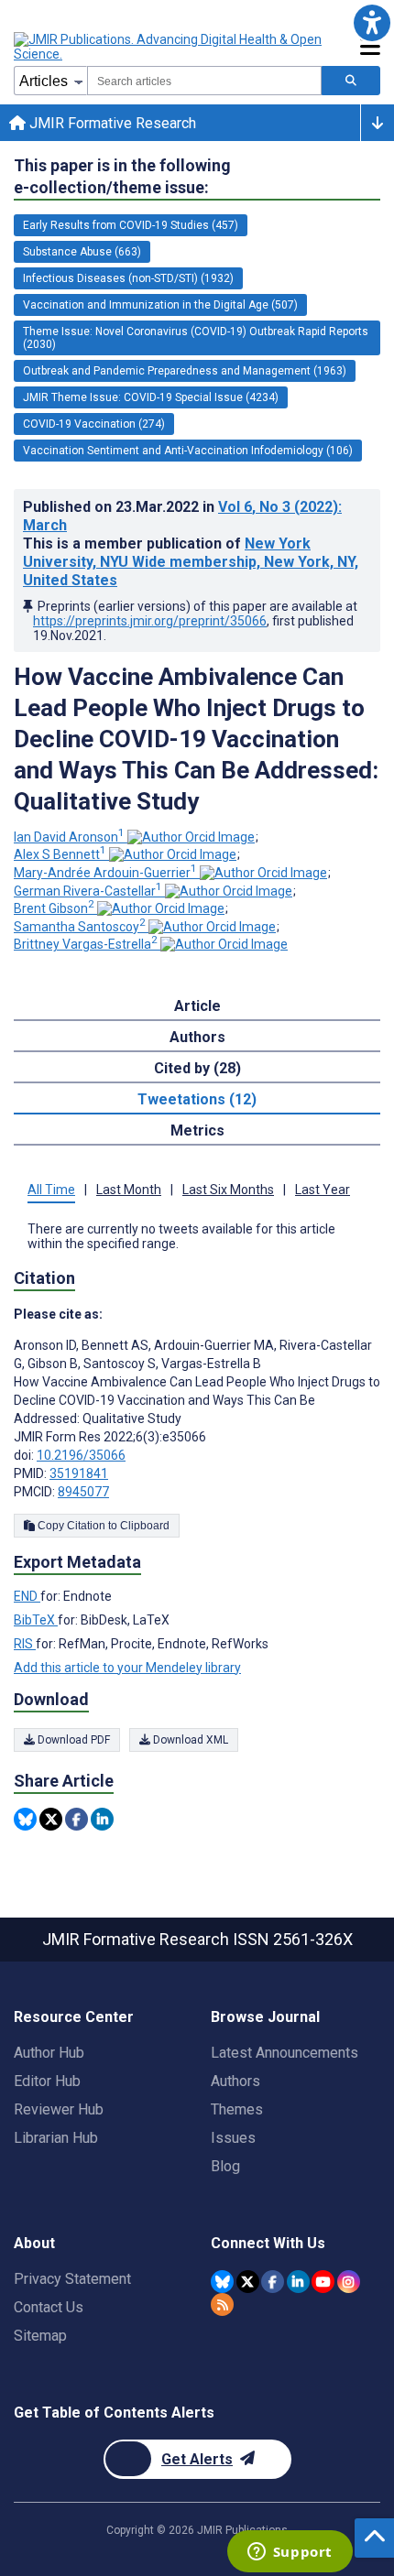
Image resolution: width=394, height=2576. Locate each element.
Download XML (189, 1740)
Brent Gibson (54, 908)
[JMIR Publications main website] (170, 47)
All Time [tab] (51, 1190)
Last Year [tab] (323, 1190)
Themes (237, 2109)
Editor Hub (47, 2081)
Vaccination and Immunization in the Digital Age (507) (160, 305)
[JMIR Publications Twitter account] (248, 2282)
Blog (225, 2166)
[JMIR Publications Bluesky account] (222, 2282)
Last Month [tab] (129, 1190)
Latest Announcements (285, 2053)
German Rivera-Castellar (88, 891)
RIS (25, 1644)
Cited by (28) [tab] (197, 1068)
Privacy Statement (72, 2279)
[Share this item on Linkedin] (102, 1819)
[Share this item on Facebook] (77, 1819)
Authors (235, 2081)
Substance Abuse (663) (82, 252)
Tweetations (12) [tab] (197, 1099)
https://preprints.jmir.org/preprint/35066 (150, 621)
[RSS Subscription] (222, 2304)
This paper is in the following (122, 176)
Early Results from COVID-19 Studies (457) (131, 225)
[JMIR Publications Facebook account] (273, 2282)
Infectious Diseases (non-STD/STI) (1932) (128, 278)
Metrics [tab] (197, 1130)
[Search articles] (351, 81)
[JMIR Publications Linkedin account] (298, 2282)
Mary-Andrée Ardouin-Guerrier (105, 873)
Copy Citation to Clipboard (102, 1526)
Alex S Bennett (60, 854)
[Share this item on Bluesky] (25, 1819)
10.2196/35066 (81, 1455)
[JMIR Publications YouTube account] (323, 2282)
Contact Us (49, 2307)
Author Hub (49, 2053)
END (27, 1596)
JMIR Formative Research (111, 123)
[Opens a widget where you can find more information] (290, 2553)
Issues (233, 2138)
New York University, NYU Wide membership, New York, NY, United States (191, 562)
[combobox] (204, 81)
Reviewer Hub (59, 2109)
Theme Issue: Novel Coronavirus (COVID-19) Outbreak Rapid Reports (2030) (196, 338)
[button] (372, 22)
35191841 (79, 1473)
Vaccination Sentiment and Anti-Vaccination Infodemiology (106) (188, 451)
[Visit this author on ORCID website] (191, 837)
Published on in (182, 516)
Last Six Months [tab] (228, 1190)
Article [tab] (197, 1006)
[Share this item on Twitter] (51, 1819)
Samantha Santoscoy (80, 927)
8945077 (83, 1492)
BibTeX (36, 1620)
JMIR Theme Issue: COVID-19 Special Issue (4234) (151, 397)
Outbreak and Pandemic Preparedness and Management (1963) (185, 371)
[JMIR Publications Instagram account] (349, 2282)
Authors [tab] (197, 1037)
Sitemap (40, 2336)
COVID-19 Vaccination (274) (94, 424)
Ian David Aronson (69, 837)
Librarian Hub (56, 2138)
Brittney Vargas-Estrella (86, 944)
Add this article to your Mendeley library (127, 1668)
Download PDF (72, 1740)
